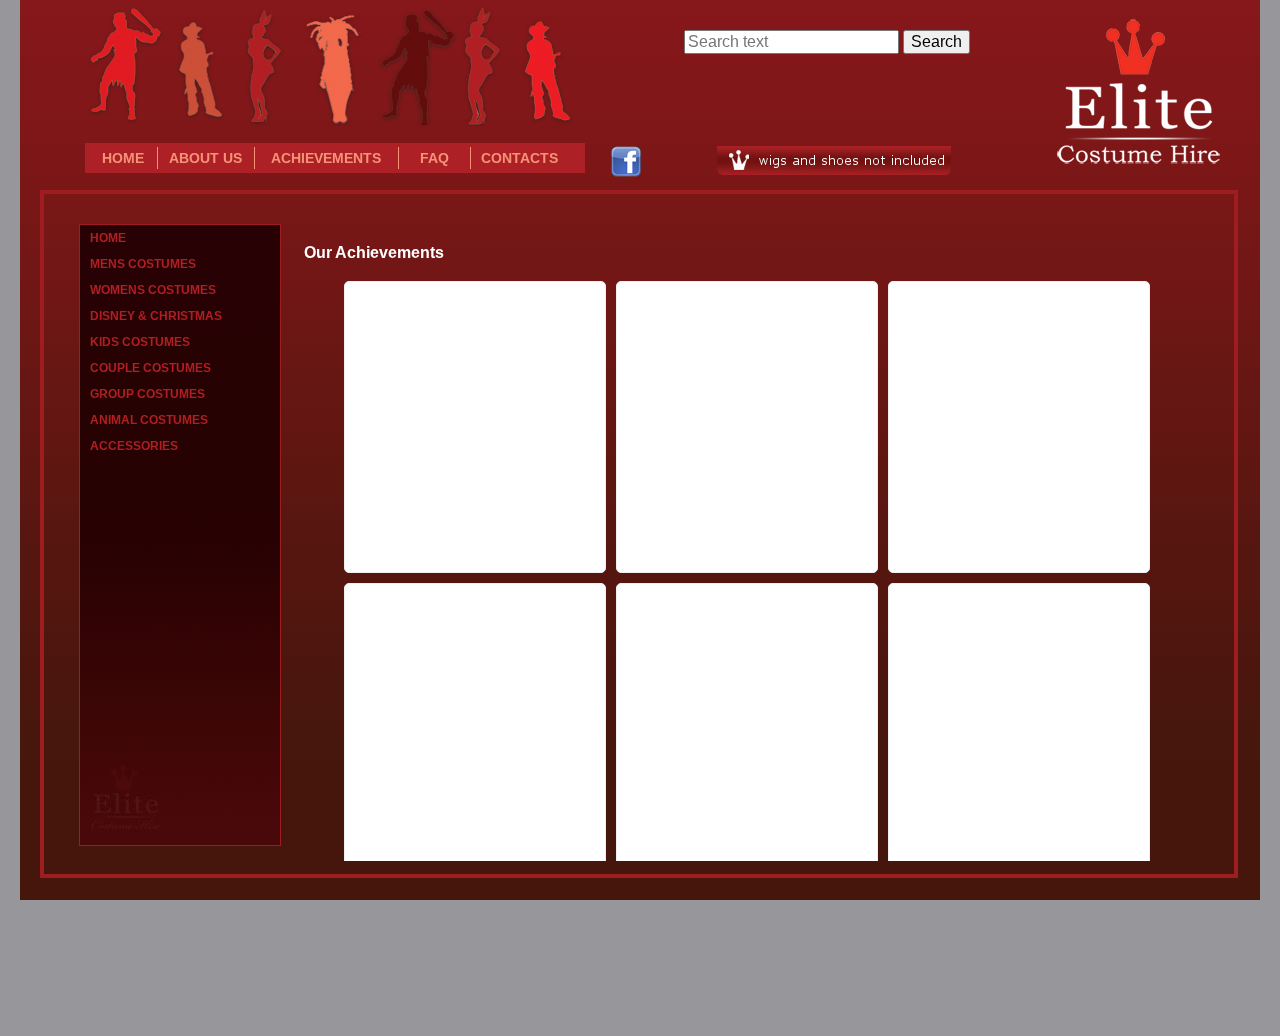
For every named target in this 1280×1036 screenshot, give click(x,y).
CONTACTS (519, 158)
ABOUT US (205, 158)
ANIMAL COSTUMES (149, 420)
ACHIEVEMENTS (326, 158)
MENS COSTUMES (143, 264)
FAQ (434, 158)
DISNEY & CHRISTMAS (156, 316)
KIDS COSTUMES (140, 342)
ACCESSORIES (134, 446)
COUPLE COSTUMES (150, 368)
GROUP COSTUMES (147, 394)
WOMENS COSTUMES (153, 290)
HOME (123, 158)
